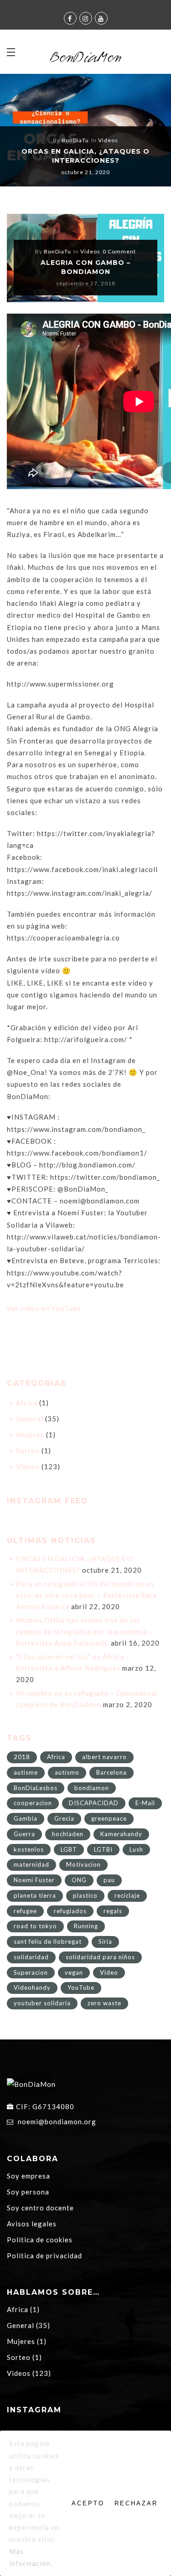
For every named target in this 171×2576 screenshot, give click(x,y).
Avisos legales (32, 2224)
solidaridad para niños (100, 1957)
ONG (79, 1880)
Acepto (88, 2503)
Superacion (31, 1972)
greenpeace (109, 1818)
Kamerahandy (121, 1834)
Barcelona (111, 1772)
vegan (74, 1972)
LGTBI (103, 1849)
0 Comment (119, 251)
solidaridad (31, 1957)
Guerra (24, 1834)
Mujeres (30, 1435)
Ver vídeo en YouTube (44, 1308)
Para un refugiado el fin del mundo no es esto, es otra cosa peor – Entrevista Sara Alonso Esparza (86, 1595)
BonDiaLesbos (36, 1788)
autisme (26, 1772)
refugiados (70, 1911)
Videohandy (32, 1987)
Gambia (26, 1818)
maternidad (31, 1864)
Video (109, 1972)
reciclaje (127, 1895)
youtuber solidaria (42, 2003)
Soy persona (28, 2192)
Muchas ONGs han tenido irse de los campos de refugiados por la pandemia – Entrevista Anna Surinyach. (85, 1631)
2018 (22, 1757)
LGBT (69, 1849)
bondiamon (92, 1788)
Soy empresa (28, 2176)
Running (86, 1926)
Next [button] (144, 132)
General (30, 1419)
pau (109, 1880)
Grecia (64, 1818)
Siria (105, 1941)
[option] (85, 130)
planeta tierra (35, 1895)
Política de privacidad (44, 2256)
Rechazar (136, 2503)
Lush (136, 1849)
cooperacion (33, 1803)
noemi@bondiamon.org (57, 2122)
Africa (27, 1403)
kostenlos (29, 1849)
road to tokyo (35, 1926)
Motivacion (83, 1864)
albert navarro (104, 1757)
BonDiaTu (75, 140)
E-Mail (145, 1803)
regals (113, 1911)
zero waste (104, 2003)
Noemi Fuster (34, 1880)
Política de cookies (40, 2240)
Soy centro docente (40, 2208)
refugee (25, 1911)
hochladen (68, 1834)
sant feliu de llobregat (48, 1941)
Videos (108, 140)
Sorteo (28, 1451)
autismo (67, 1772)
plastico (85, 1895)
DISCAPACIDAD (94, 1803)
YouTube (81, 1987)
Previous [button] (22, 132)
